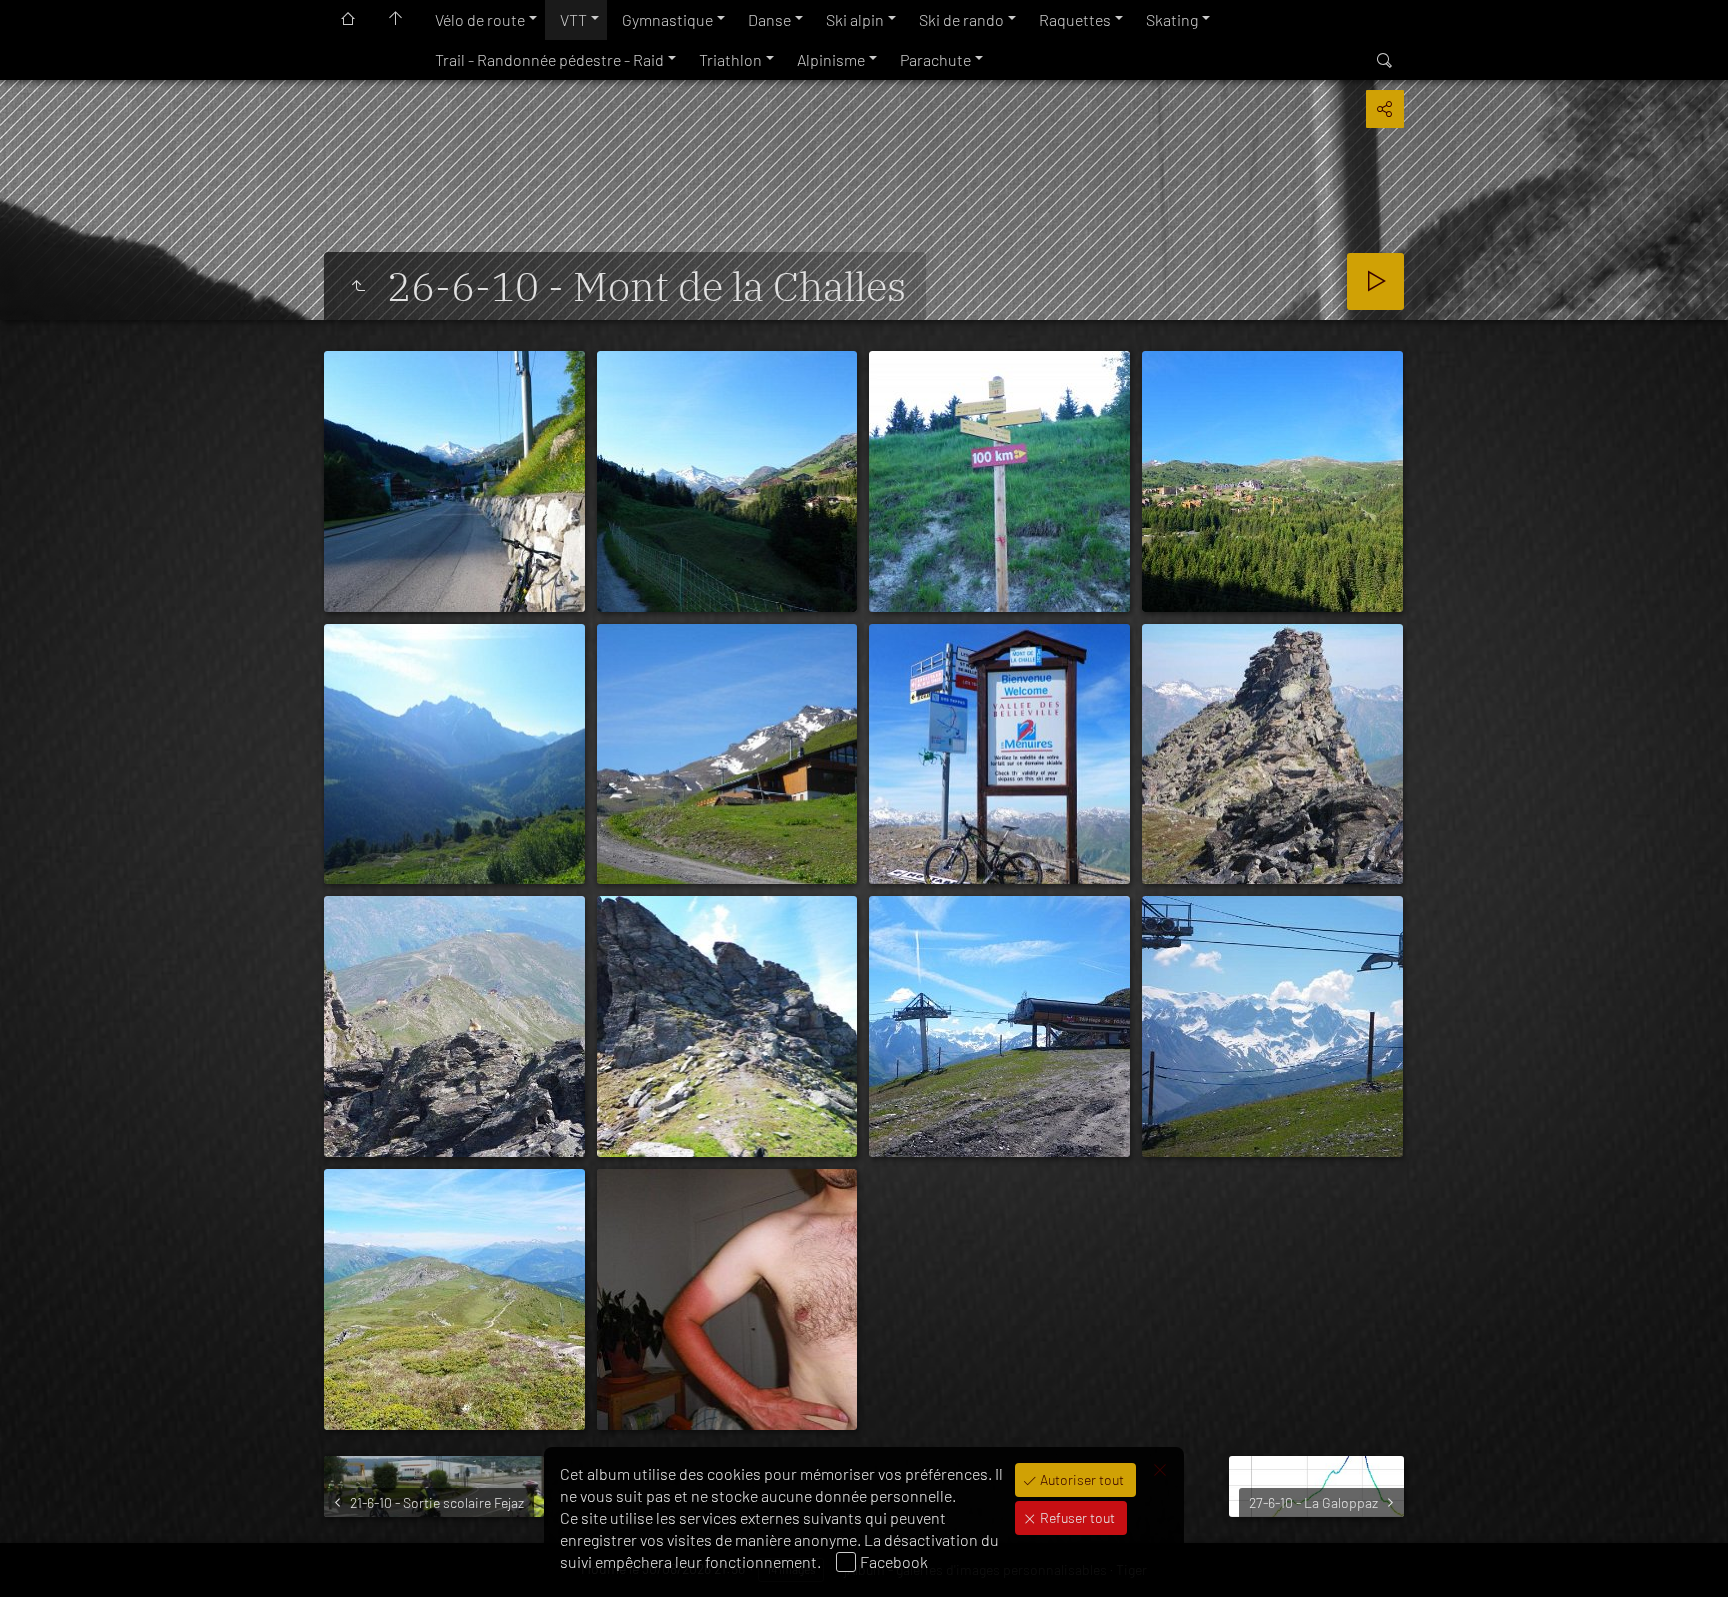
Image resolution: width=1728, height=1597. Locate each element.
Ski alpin (855, 19)
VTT (573, 19)
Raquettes (1075, 19)
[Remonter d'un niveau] (358, 286)
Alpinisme (831, 59)
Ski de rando (961, 19)
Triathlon (730, 59)
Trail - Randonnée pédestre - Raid (549, 59)
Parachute (935, 59)
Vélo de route (480, 19)
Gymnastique (667, 19)
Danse (769, 19)
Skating (1172, 19)
